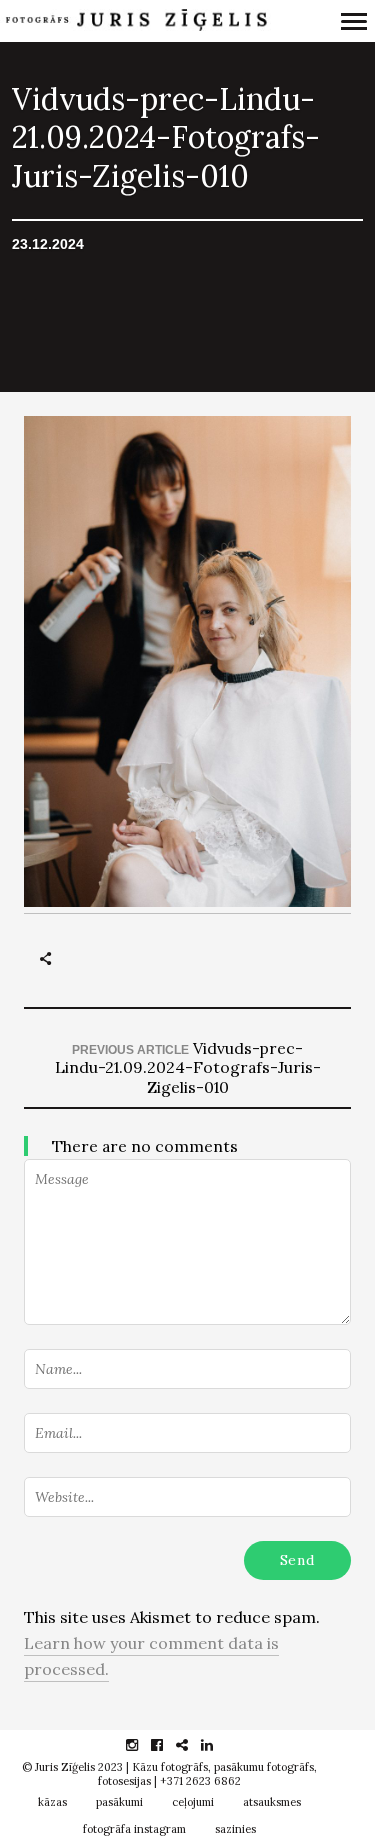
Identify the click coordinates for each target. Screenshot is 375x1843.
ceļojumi (193, 1802)
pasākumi (119, 1802)
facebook (167, 1745)
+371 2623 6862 (200, 1781)
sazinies (235, 1829)
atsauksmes (272, 1802)
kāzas (52, 1802)
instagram (142, 1745)
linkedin (217, 1745)
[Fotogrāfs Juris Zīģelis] (135, 20)
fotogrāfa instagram (134, 1829)
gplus (192, 1745)
